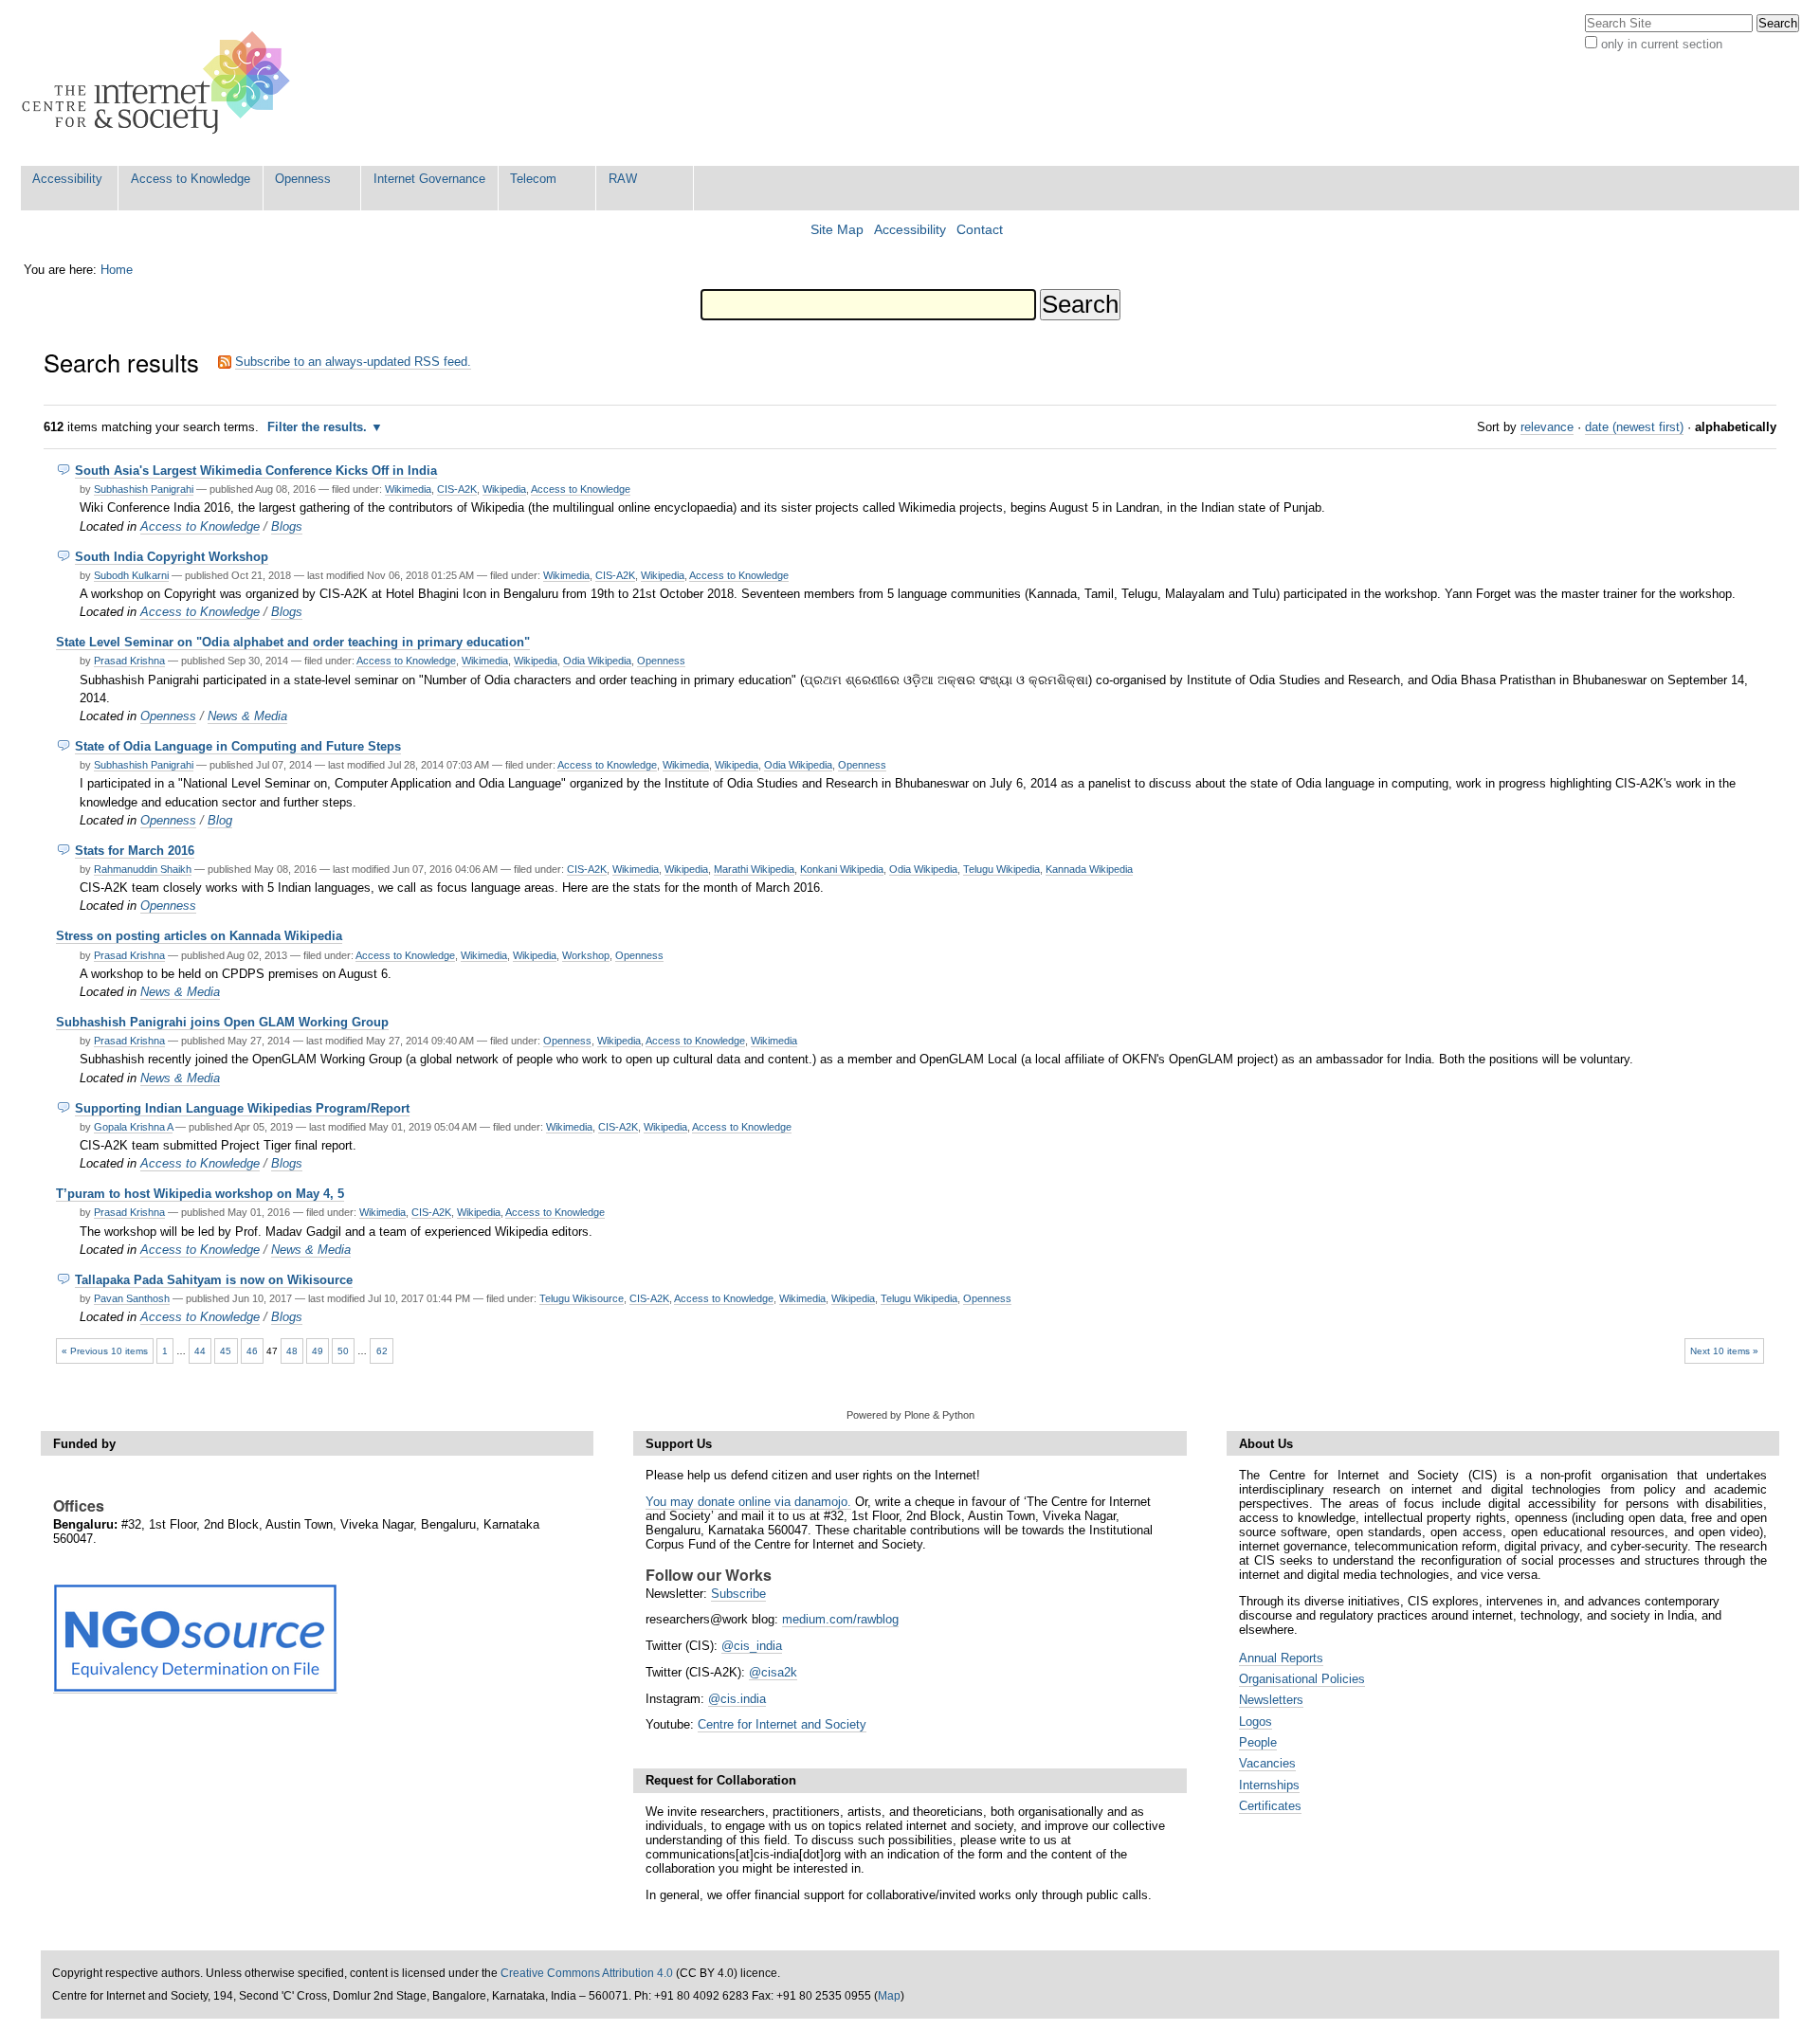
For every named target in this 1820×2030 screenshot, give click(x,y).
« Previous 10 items (105, 1351)
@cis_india (752, 1646)
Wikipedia (504, 489)
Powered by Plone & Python (910, 1415)
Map (889, 1996)
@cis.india (737, 1699)
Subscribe (738, 1594)
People (1258, 1742)
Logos (1256, 1722)
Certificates (1270, 1806)
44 (200, 1351)
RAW (623, 179)
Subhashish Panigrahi (144, 489)
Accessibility (67, 179)
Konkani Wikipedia (842, 869)
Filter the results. (319, 427)
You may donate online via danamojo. (748, 1502)
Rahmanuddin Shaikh (143, 869)
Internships (1269, 1785)
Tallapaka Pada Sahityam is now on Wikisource (214, 1280)
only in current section (1662, 44)
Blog (220, 820)
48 (292, 1351)
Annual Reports (1281, 1658)
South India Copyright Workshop (172, 557)
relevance (1547, 427)
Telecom (533, 179)
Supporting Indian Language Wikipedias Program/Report (242, 1108)
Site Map (837, 230)
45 (226, 1351)
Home (117, 270)
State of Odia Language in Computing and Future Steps (238, 746)
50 (343, 1351)
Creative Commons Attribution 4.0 (587, 1973)
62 (382, 1351)
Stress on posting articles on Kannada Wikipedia (199, 936)
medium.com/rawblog (840, 1619)
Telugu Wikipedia (1001, 869)
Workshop (586, 955)
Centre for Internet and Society (782, 1724)
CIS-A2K (457, 489)
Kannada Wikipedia (1089, 869)
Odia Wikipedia (597, 661)
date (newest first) (1634, 427)
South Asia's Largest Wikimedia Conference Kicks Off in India (256, 471)
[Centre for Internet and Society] (161, 83)
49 (318, 1351)
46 (252, 1351)
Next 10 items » (1724, 1351)
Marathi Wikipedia (754, 869)
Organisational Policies (1302, 1679)
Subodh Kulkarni (131, 575)
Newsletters (1271, 1700)
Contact (980, 230)
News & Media (247, 716)
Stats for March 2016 (135, 851)
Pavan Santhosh (132, 1298)
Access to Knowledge (191, 179)
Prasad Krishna (129, 661)
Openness (303, 179)
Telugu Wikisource (582, 1298)
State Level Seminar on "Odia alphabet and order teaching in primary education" (293, 642)
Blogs (287, 526)
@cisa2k (773, 1672)
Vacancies (1267, 1763)
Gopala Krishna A (133, 1127)
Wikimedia (408, 489)
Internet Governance (429, 179)
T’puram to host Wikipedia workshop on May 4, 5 (200, 1194)
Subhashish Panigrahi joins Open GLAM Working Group (222, 1022)
